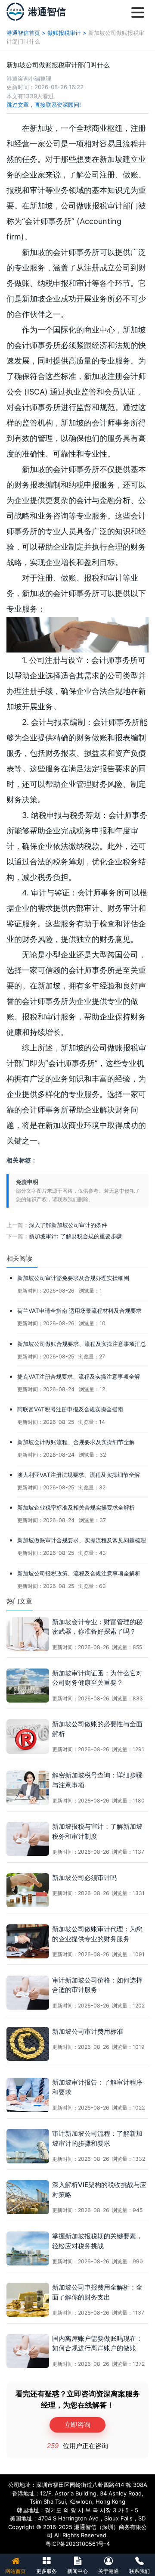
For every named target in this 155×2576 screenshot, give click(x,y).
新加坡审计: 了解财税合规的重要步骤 (75, 1236)
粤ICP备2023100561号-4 (78, 2544)
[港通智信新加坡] (15, 11)
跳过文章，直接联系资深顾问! (44, 105)
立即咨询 (77, 2425)
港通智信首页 (23, 33)
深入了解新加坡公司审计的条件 (68, 1225)
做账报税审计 (64, 33)
